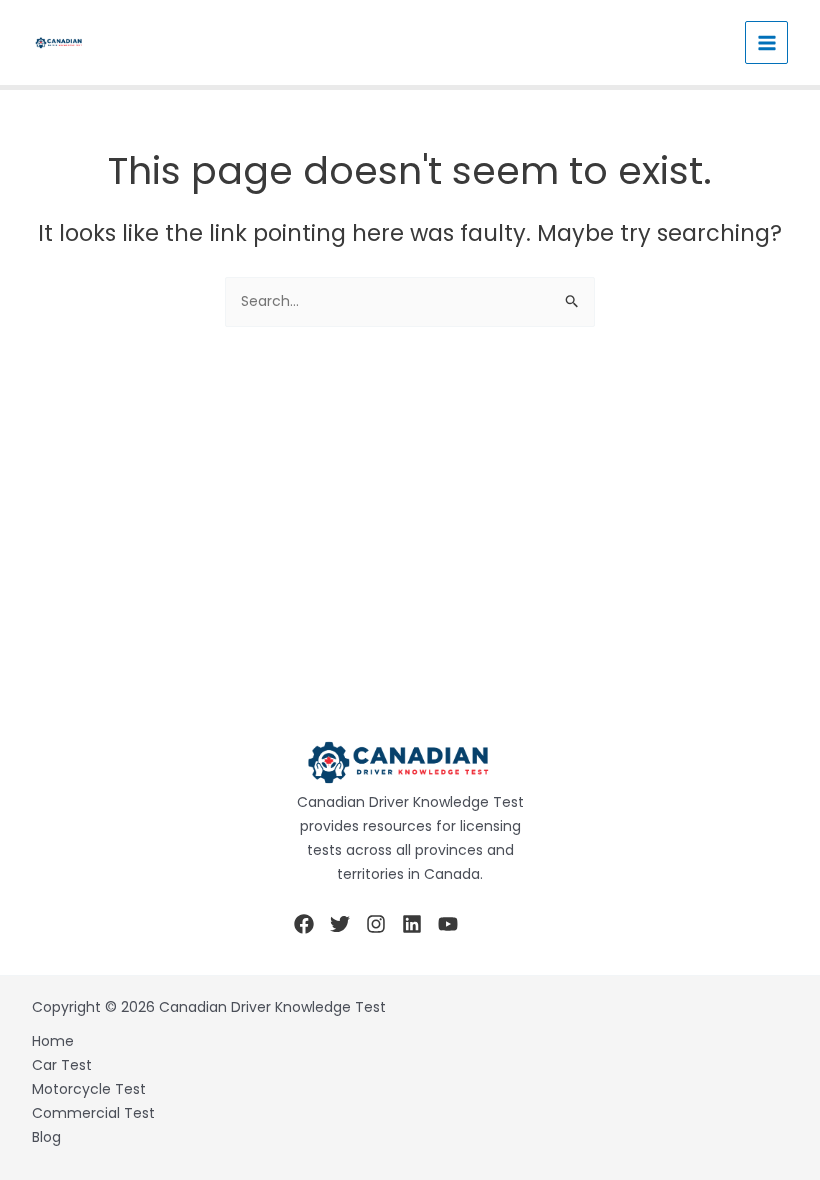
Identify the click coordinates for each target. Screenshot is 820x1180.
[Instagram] (376, 924)
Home (53, 1041)
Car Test (62, 1065)
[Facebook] (304, 924)
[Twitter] (340, 924)
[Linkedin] (412, 924)
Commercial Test (93, 1113)
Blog (46, 1137)
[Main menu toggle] (766, 42)
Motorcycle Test (89, 1089)
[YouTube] (448, 924)
